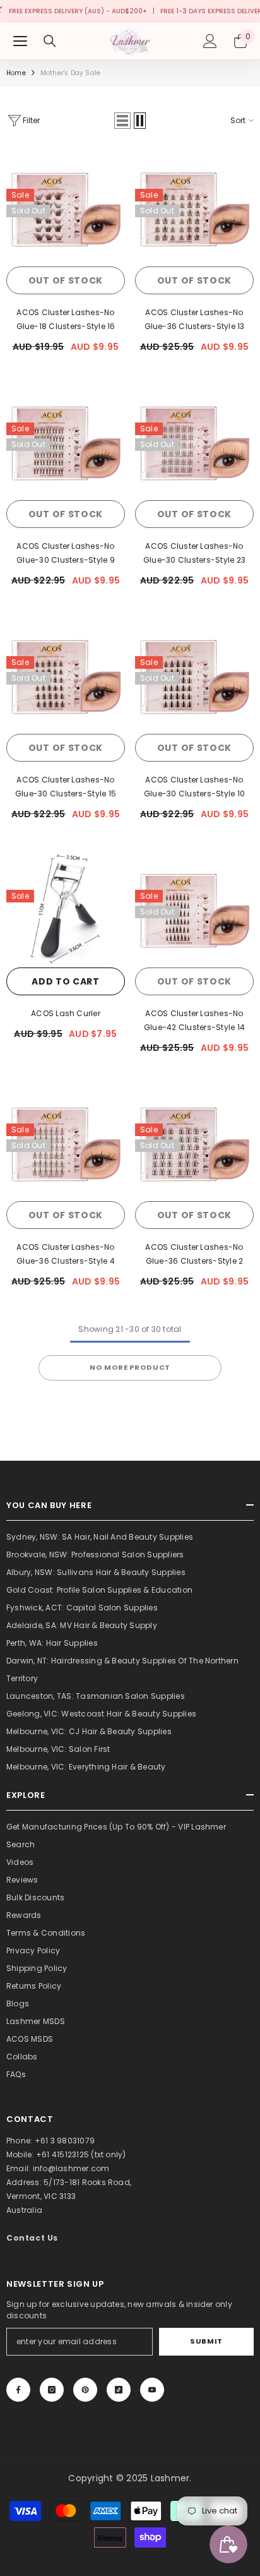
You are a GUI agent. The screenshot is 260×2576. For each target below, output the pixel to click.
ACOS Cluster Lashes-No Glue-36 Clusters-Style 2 (194, 1254)
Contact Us (32, 2238)
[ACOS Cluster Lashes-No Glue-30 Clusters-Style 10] (194, 674)
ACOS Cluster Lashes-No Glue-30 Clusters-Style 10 (194, 787)
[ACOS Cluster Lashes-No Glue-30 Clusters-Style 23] (194, 441)
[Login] (210, 41)
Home (16, 73)
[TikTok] (119, 2390)
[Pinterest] (85, 2390)
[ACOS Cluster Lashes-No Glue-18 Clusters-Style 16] (66, 207)
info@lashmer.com (71, 2168)
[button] (122, 121)
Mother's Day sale (70, 73)
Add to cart (66, 981)
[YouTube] (152, 2390)
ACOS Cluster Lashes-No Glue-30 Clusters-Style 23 (194, 553)
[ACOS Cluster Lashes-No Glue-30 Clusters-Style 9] (66, 441)
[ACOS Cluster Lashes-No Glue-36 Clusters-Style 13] (194, 207)
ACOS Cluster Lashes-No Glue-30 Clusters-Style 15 (66, 787)
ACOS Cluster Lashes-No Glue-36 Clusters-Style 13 (195, 319)
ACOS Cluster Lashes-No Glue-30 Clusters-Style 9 (66, 553)
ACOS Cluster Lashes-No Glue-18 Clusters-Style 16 (66, 319)
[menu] (20, 41)
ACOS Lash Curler (66, 1013)
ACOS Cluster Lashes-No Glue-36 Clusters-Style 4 (66, 1254)
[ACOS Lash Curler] (66, 908)
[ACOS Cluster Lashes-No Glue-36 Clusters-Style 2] (194, 1142)
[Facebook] (18, 2390)
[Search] (50, 41)
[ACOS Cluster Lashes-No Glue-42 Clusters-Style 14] (194, 908)
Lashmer (170, 2478)
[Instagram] (52, 2390)
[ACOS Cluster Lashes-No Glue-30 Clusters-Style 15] (66, 674)
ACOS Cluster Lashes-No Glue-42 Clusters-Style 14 (194, 1020)
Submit (206, 2341)
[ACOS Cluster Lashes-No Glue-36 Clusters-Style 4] (66, 1142)
